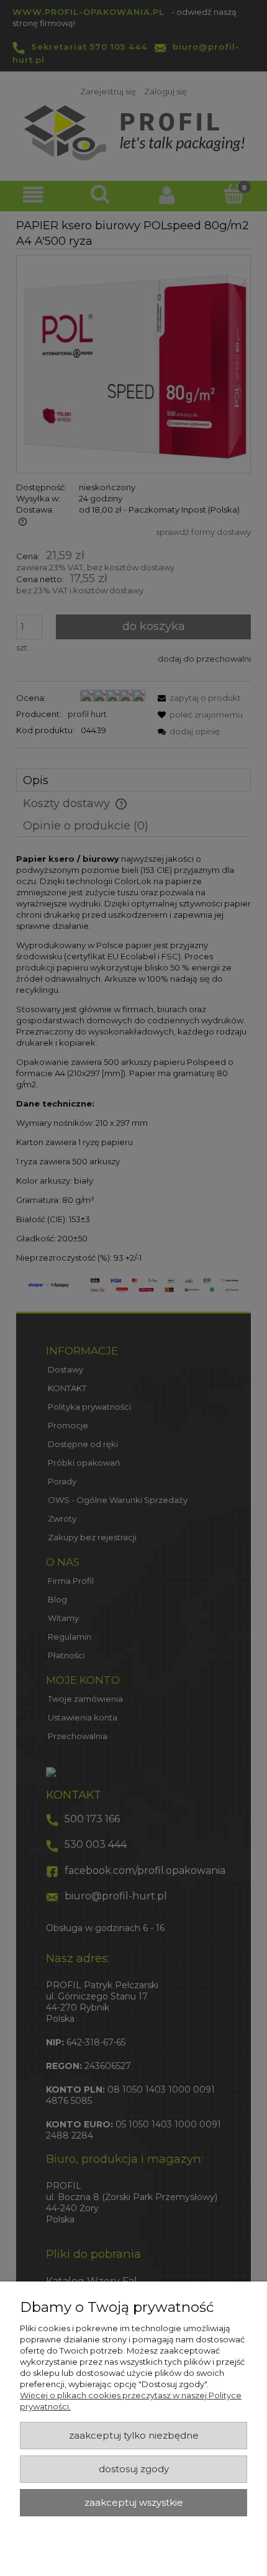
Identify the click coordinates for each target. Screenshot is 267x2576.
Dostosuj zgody (134, 2469)
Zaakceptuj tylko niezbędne (134, 2436)
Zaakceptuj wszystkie (134, 2503)
